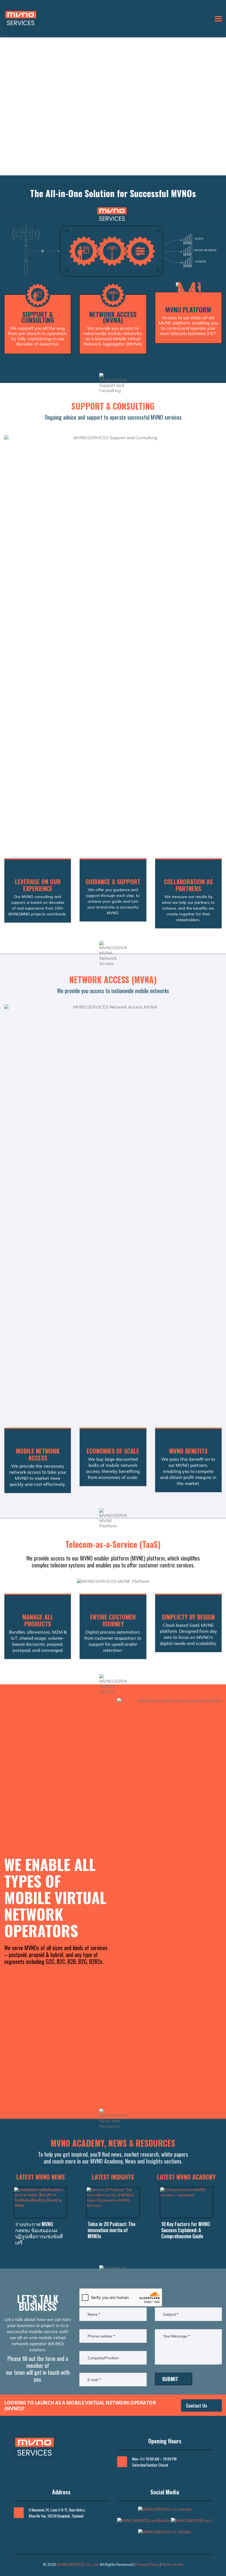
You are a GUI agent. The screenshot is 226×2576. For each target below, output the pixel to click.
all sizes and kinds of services (77, 1948)
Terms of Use (172, 2564)
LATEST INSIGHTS (113, 2177)
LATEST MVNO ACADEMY (186, 2177)
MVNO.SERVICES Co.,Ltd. (78, 2564)
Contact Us (197, 2405)
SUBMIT (170, 2379)
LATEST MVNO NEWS (41, 2177)
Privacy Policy (147, 2564)
